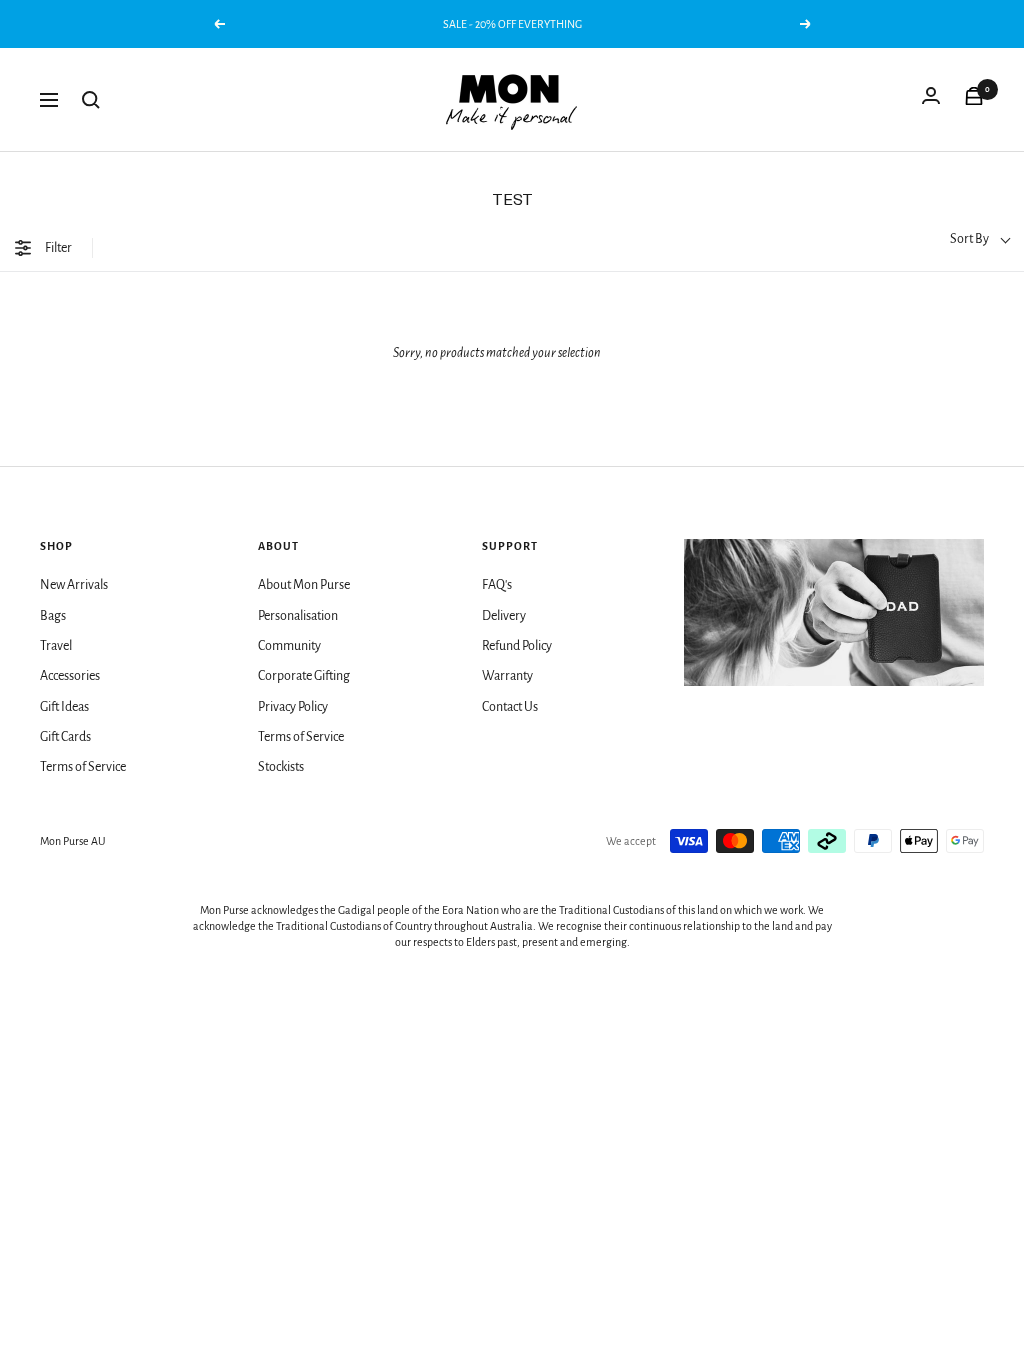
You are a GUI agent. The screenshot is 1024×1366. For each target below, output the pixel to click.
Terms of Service (83, 767)
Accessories (70, 676)
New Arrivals (74, 585)
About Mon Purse (304, 585)
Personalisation (298, 616)
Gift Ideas (64, 707)
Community (289, 646)
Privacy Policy (293, 707)
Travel (56, 646)
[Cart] (974, 100)
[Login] (931, 100)
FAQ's (497, 585)
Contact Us (510, 707)
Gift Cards (65, 737)
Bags (53, 616)
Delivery (504, 616)
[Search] (91, 100)
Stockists (281, 767)
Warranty (507, 676)
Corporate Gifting (304, 676)
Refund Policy (517, 646)
